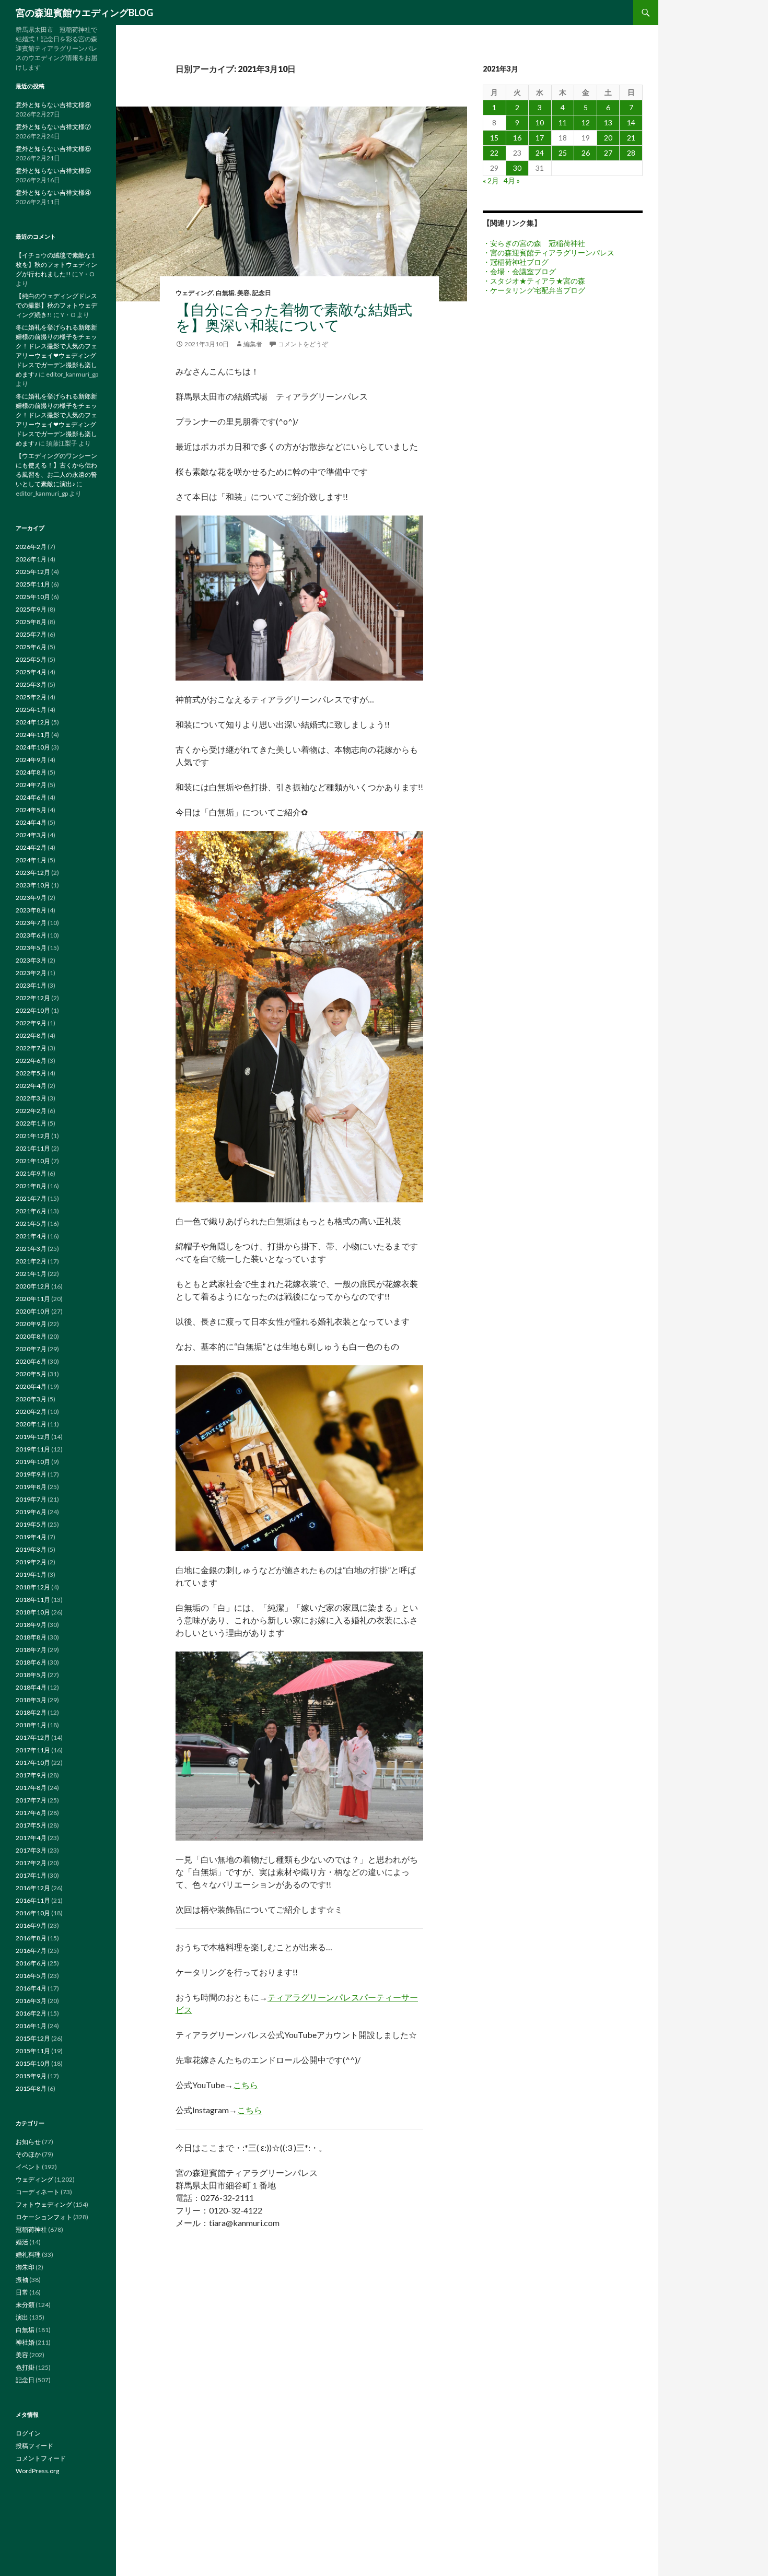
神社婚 (25, 2342)
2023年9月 (31, 898)
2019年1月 (31, 1574)
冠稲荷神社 (31, 2229)
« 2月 (491, 180)
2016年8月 (31, 1938)
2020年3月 (31, 1399)
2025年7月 (31, 634)
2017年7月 (31, 1800)
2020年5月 (31, 1374)
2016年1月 (31, 2026)
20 (608, 138)
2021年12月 (33, 1136)
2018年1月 (31, 1725)
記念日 (262, 293)
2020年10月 (33, 1311)
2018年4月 (31, 1687)
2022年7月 (31, 1048)
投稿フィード (34, 2446)
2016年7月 (31, 1951)
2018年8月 (31, 1637)
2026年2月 (31, 547)
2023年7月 (31, 923)
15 (494, 138)
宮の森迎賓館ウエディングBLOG (84, 13)
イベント (28, 2167)
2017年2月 (31, 1863)
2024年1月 (31, 860)
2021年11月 (33, 1148)
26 (586, 153)
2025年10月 (33, 597)
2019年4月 (31, 1537)
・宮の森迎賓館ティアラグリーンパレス (549, 253)
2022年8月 (31, 1035)
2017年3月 (31, 1850)
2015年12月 (33, 2038)
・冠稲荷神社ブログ (516, 262)
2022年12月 (33, 998)
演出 (22, 2317)
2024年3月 (31, 835)
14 (631, 122)
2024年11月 (33, 735)
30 (517, 168)
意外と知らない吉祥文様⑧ (53, 105)
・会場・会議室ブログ (519, 271)
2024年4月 (31, 822)
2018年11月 (33, 1600)
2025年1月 (31, 710)
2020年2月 (31, 1412)
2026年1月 (31, 559)
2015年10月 (33, 2063)
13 (608, 122)
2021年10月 (33, 1161)
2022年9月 (31, 1023)
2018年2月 (31, 1712)
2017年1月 (31, 1875)
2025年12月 (33, 572)
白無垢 (225, 293)
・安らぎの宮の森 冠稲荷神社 (534, 243)
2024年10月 (33, 747)
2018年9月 (31, 1625)
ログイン (28, 2433)
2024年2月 (31, 847)
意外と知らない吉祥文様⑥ (53, 149)
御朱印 (25, 2267)
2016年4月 (31, 1988)
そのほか (28, 2154)
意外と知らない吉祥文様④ (53, 192)
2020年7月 (31, 1349)
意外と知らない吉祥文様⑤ (53, 171)
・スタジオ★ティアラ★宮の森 (534, 281)
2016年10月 (33, 1913)
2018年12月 (33, 1587)
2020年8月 (31, 1336)
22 (494, 153)
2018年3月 (31, 1700)
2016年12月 (33, 1888)
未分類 (25, 2305)
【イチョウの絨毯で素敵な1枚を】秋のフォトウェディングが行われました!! (56, 265)
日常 (22, 2292)
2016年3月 (31, 2001)
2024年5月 (31, 810)
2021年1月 (31, 1274)
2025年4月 (31, 672)
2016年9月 (31, 1925)
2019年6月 (31, 1512)
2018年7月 (31, 1650)
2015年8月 (31, 2088)
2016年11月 (33, 1900)
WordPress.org (37, 2471)
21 (631, 138)
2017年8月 (31, 1788)
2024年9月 (31, 760)
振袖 (22, 2280)
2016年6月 (31, 1963)
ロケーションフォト (44, 2217)
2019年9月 (31, 1474)
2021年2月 (31, 1261)
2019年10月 (33, 1462)
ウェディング (194, 293)
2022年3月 (31, 1098)
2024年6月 (31, 797)
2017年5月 (31, 1825)
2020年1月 (31, 1424)
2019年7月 (31, 1499)
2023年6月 (31, 935)
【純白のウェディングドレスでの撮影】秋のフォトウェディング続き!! (56, 305)
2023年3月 (31, 960)
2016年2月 (31, 2013)
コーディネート (38, 2192)
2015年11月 (33, 2051)
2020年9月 (31, 1324)
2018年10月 (33, 1612)
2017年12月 (33, 1737)
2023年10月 (33, 885)
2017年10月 (33, 1763)
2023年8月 (31, 910)
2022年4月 (31, 1086)
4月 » (512, 180)
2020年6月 (31, 1361)
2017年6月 (31, 1813)
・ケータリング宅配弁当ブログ (534, 290)
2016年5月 (31, 1976)
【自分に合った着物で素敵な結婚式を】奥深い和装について (294, 317)
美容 (243, 293)
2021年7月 (31, 1198)
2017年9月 (31, 1775)
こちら (246, 2085)
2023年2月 (31, 973)
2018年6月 (31, 1662)
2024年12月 (33, 722)
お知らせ (28, 2142)
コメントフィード (41, 2458)
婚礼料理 (28, 2255)
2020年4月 (31, 1386)
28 (631, 153)
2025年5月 (31, 659)
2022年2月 (31, 1111)
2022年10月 (33, 1010)
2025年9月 (31, 609)
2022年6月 (31, 1061)
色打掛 (25, 2367)
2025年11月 (33, 584)
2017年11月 (33, 1750)
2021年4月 (31, 1236)
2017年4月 (31, 1838)
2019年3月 (31, 1549)
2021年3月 (31, 1249)
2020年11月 (33, 1299)
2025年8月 (31, 622)
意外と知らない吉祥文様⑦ (53, 127)
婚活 (22, 2242)
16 (517, 138)
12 (586, 122)
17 (540, 138)
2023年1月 (31, 985)
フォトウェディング (44, 2204)
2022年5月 (31, 1073)
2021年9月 (31, 1173)
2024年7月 (31, 785)
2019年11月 (33, 1449)
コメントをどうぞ (303, 344)
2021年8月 (31, 1186)
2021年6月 (31, 1211)
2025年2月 (31, 697)
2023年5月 (31, 948)
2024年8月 (31, 772)
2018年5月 (31, 1675)
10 (540, 122)
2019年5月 (31, 1524)
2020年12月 (33, 1286)
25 (563, 153)
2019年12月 (33, 1437)
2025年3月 (31, 684)
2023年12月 (33, 873)
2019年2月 (31, 1562)
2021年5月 (31, 1223)
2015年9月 (31, 2076)
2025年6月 (31, 647)
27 (608, 153)
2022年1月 (31, 1123)
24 (540, 153)
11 (563, 122)
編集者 (253, 344)
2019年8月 (31, 1487)
